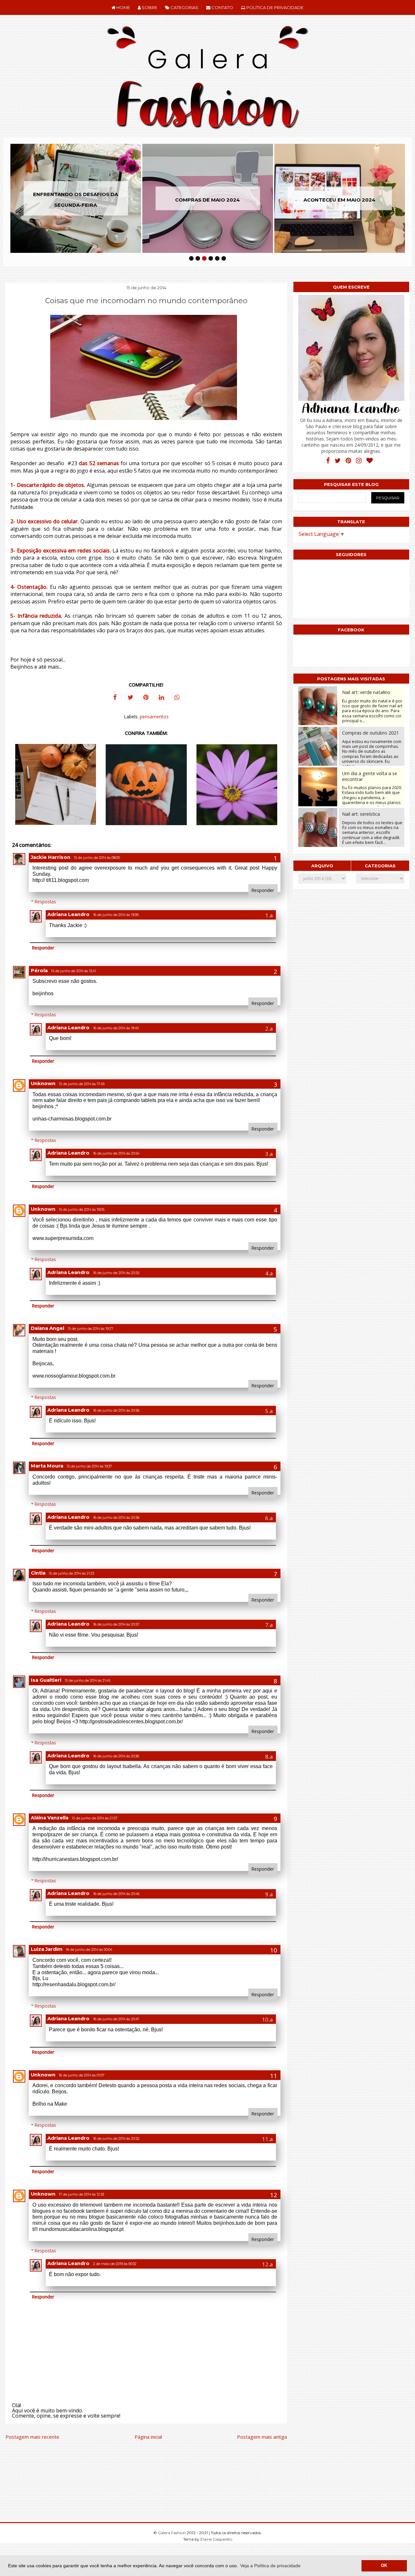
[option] (180, 198)
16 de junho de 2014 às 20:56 (116, 1411)
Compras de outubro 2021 (370, 733)
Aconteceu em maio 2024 (312, 199)
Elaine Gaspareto (216, 2539)
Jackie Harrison (51, 857)
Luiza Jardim (47, 1949)
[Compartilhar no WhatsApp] (177, 698)
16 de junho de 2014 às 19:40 (116, 1028)
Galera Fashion (172, 2533)
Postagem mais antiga (262, 2437)
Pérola (39, 971)
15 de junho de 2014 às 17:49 (82, 1084)
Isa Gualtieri (46, 1680)
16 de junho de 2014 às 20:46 (116, 1894)
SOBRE (149, 7)
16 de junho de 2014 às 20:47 (116, 2019)
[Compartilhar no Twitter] (130, 698)
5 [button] (217, 258)
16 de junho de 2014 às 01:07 (82, 2075)
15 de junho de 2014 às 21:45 (87, 1681)
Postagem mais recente (32, 2437)
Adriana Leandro (68, 914)
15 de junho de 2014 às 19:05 (82, 1210)
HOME (123, 7)
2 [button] (198, 258)
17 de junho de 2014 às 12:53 (81, 2194)
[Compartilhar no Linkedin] (161, 698)
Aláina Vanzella (50, 1818)
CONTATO (222, 7)
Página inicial (148, 2437)
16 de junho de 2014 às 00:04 (89, 1950)
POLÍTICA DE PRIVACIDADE (274, 7)
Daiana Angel (47, 1328)
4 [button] (211, 258)
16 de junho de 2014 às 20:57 (116, 1624)
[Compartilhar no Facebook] (115, 698)
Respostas (45, 902)
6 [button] (224, 258)
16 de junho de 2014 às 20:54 (116, 1153)
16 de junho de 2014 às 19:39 (116, 915)
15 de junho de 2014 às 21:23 (71, 1573)
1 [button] (191, 258)
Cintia (38, 1573)
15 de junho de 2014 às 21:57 (95, 1818)
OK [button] (384, 2566)
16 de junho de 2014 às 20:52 (116, 2139)
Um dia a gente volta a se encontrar (370, 776)
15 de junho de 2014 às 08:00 (97, 858)
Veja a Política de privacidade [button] (270, 2566)
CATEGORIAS (184, 7)
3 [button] (204, 258)
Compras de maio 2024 (180, 199)
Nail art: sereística (361, 814)
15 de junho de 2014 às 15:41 (73, 971)
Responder (263, 890)
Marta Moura (47, 1466)
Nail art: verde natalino (366, 692)
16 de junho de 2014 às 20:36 (116, 1756)
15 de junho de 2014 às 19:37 (89, 1466)
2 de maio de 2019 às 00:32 (115, 2264)
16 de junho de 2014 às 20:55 (116, 1273)
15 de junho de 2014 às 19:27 (90, 1329)
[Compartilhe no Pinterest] (146, 698)
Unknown (43, 1084)
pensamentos (154, 717)
